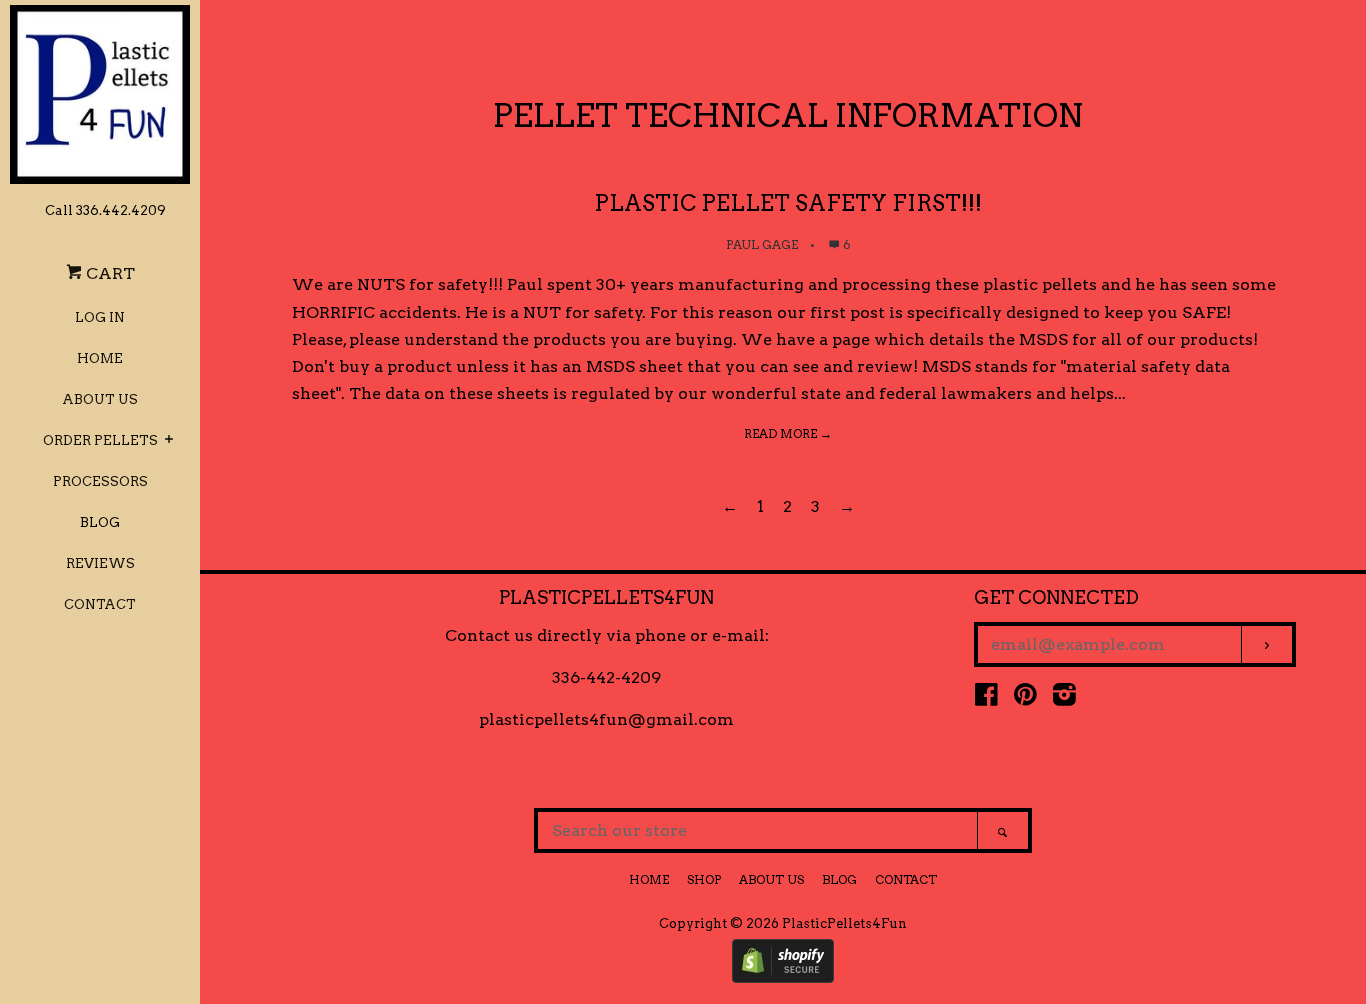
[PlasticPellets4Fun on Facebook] (986, 698)
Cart (108, 273)
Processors (100, 481)
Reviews (100, 563)
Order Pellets (100, 440)
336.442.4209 (121, 210)
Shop (704, 879)
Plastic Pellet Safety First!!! (788, 203)
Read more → (788, 433)
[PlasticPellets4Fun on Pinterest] (1025, 698)
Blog (100, 522)
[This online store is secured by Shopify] (783, 977)
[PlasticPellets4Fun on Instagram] (1064, 698)
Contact (100, 604)
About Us (100, 399)
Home (100, 358)
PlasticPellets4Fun (844, 923)
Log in (100, 317)
